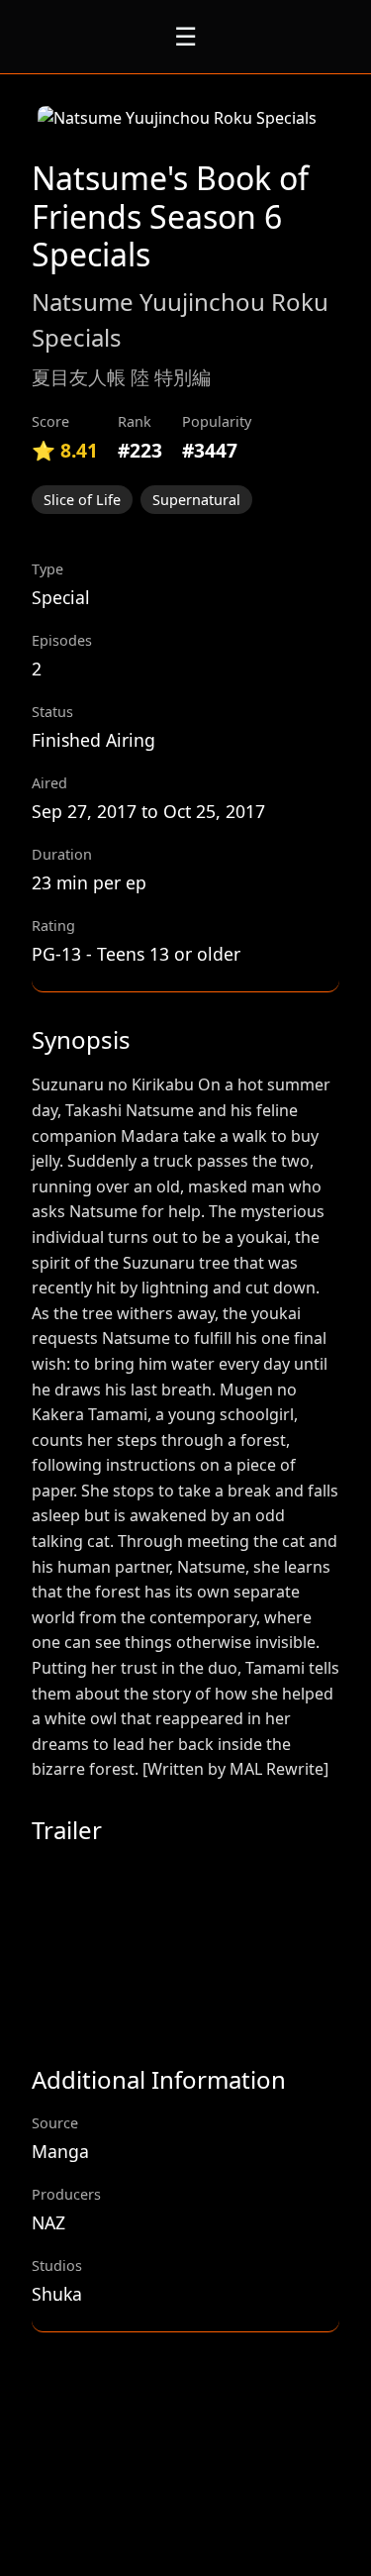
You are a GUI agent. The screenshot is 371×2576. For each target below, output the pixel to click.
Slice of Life (82, 500)
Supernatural (196, 500)
